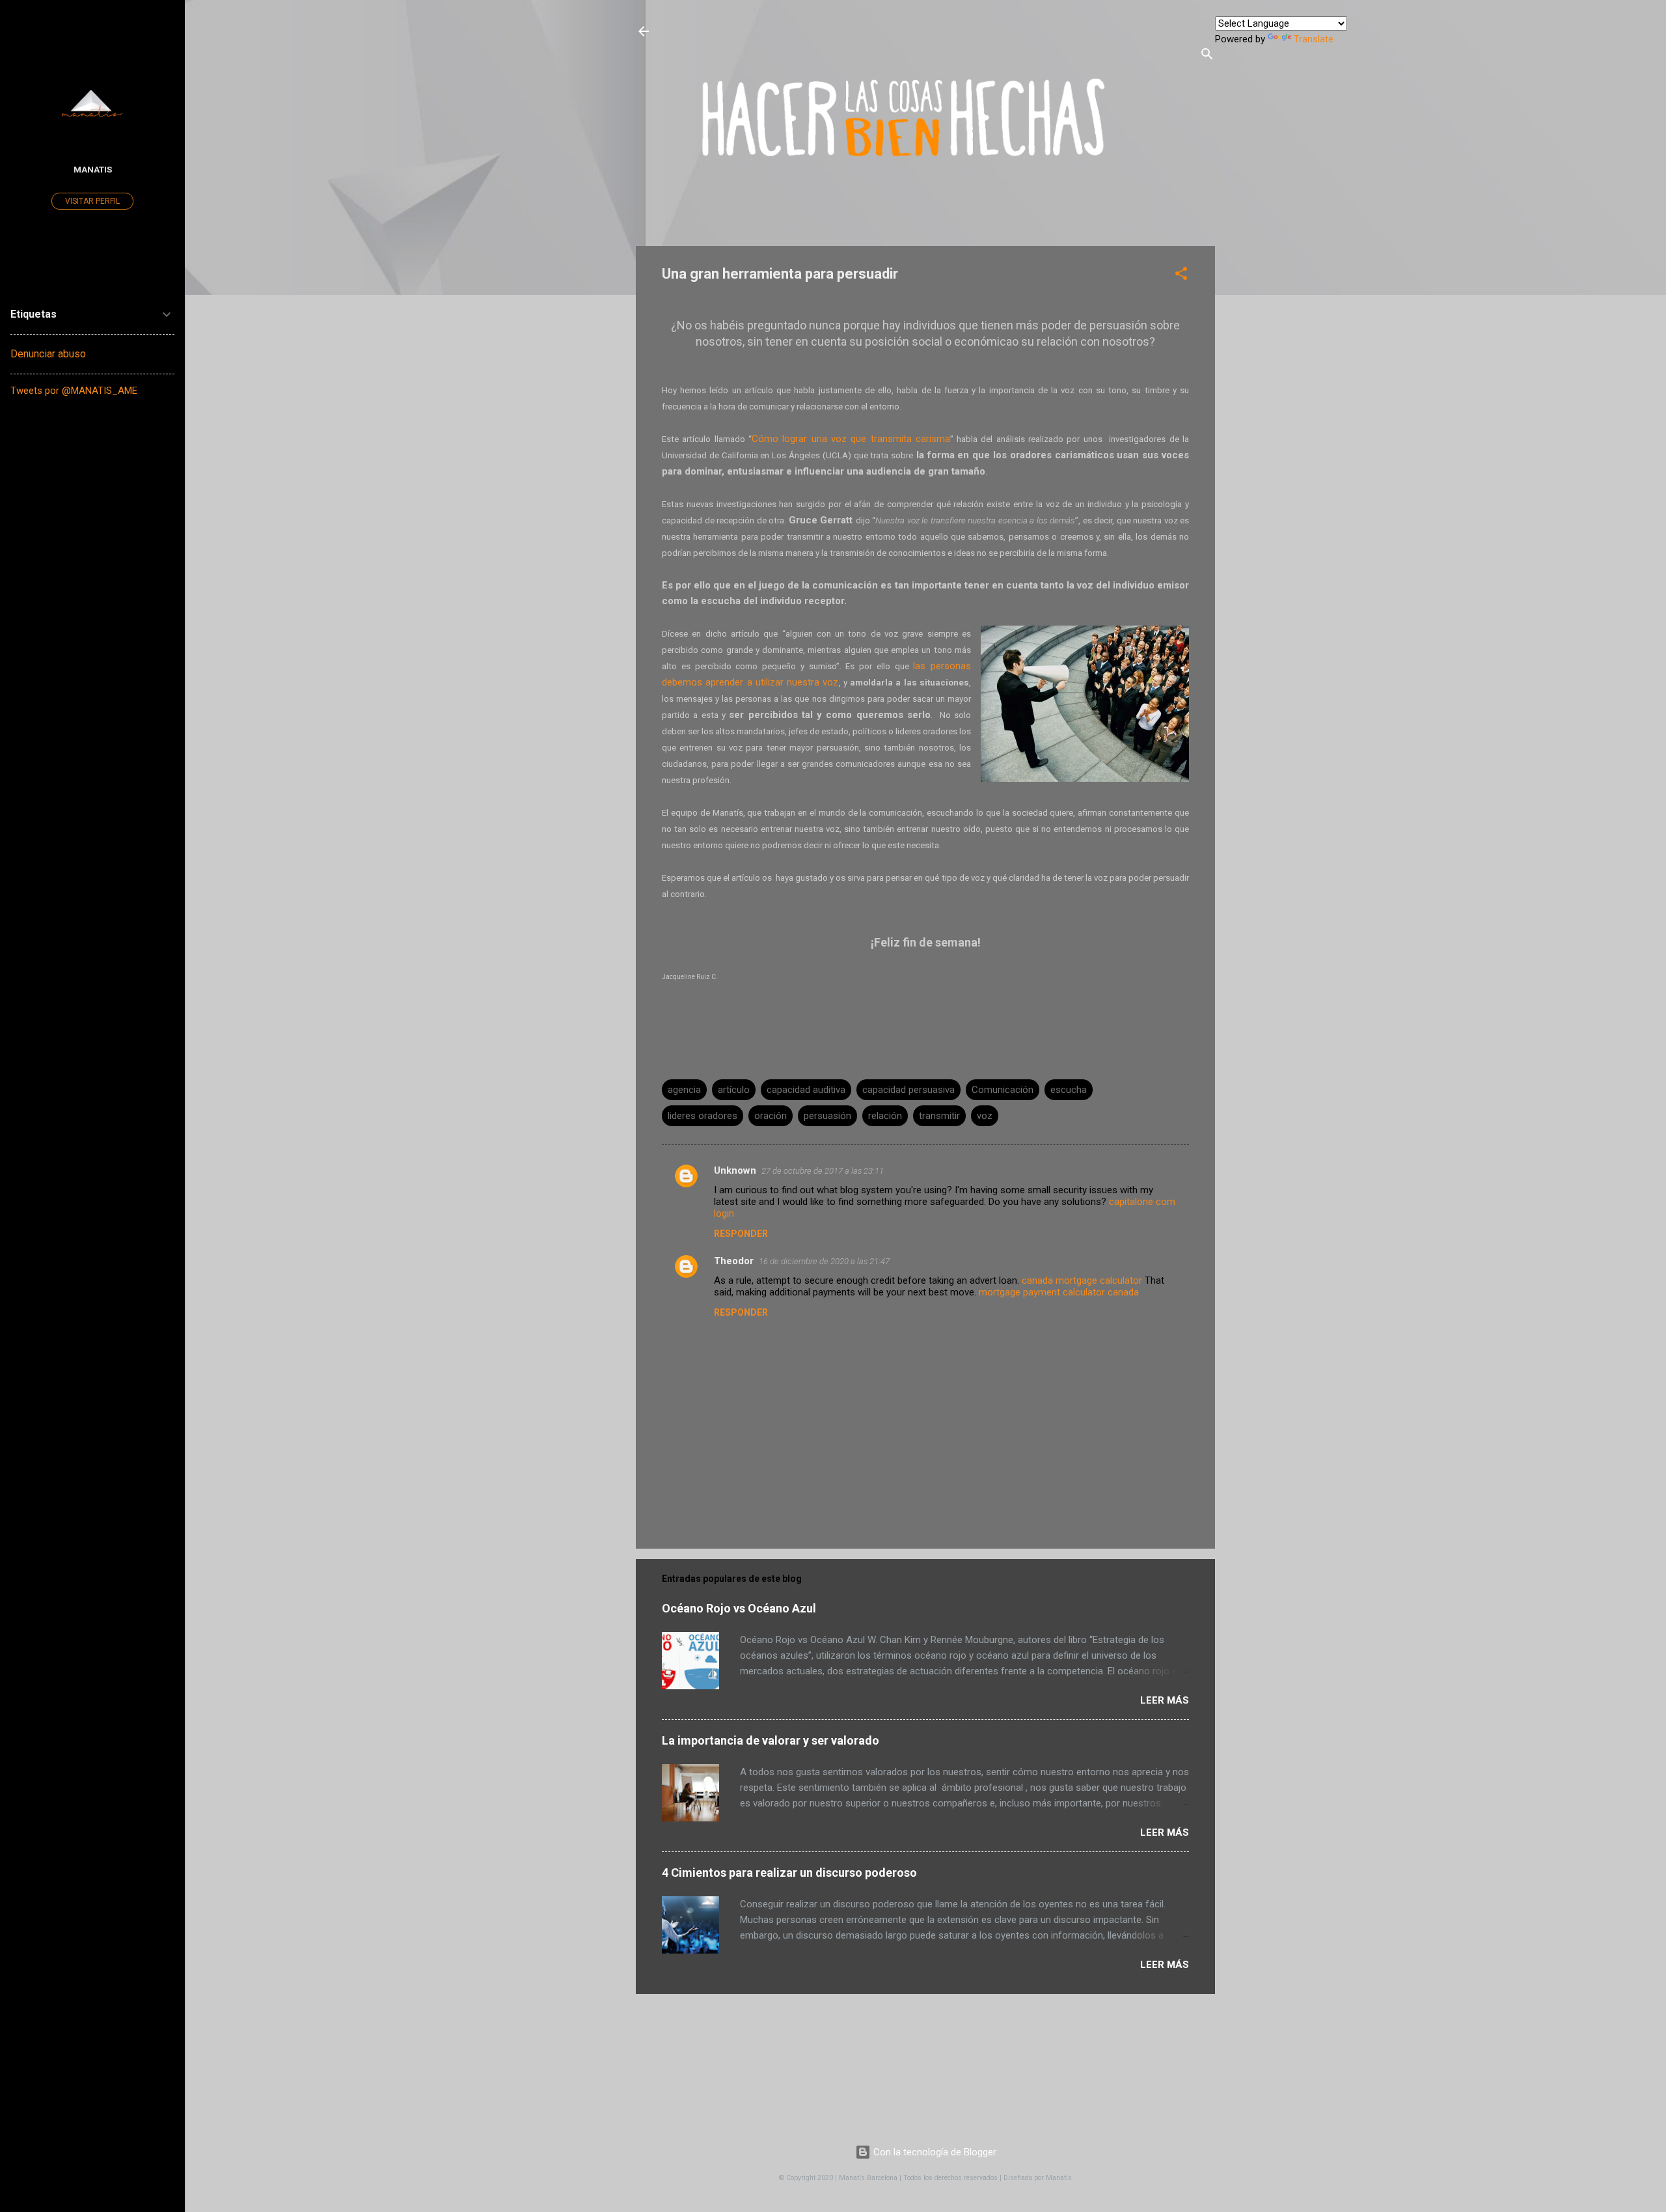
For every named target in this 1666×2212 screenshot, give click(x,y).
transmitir (939, 1116)
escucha (1069, 1090)
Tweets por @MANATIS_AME (74, 391)
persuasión (827, 1116)
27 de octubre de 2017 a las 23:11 (823, 1171)
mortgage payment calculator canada (1059, 1292)
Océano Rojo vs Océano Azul (739, 1608)
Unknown (735, 1170)
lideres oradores (703, 1116)
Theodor (734, 1261)
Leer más (1165, 1700)
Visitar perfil (92, 201)
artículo (734, 1090)
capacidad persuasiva (908, 1090)
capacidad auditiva (806, 1090)
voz (985, 1116)
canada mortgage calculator (1082, 1280)
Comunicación (1003, 1090)
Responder (741, 1234)
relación (885, 1116)
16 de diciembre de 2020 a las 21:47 (824, 1261)
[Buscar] (1207, 56)
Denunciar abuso (48, 354)
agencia (684, 1090)
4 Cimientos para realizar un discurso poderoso (789, 1873)
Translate (1314, 39)
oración (771, 1116)
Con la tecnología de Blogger (934, 2152)
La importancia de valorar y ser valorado (771, 1740)
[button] (1181, 276)
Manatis (93, 169)
